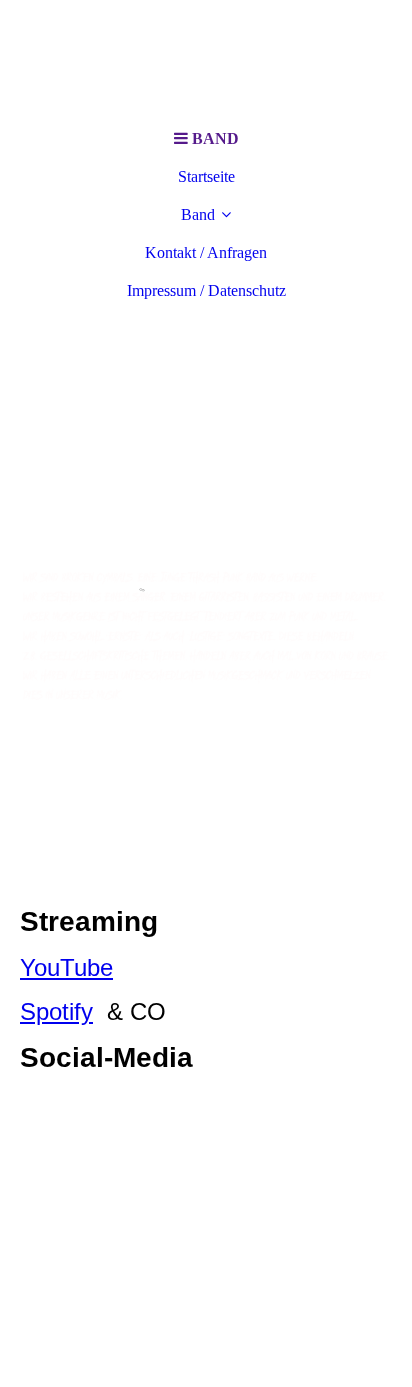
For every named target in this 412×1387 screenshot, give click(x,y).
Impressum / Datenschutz (206, 290)
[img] (206, 60)
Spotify (56, 1011)
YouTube (66, 967)
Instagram (73, 1103)
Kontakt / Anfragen (206, 252)
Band (198, 214)
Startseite (206, 176)
